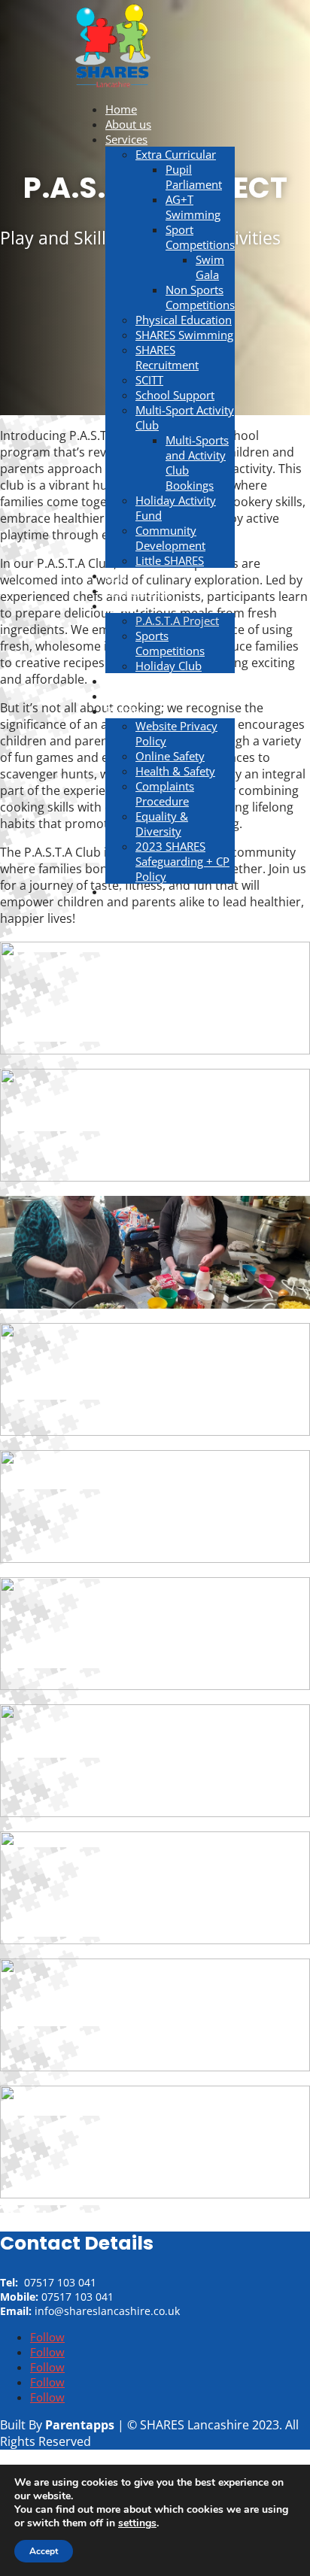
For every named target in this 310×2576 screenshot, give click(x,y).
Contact (125, 681)
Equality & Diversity (162, 824)
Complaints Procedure (165, 793)
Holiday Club (169, 666)
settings (137, 2523)
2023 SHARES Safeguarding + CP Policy (182, 861)
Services (126, 139)
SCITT (149, 380)
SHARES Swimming (184, 335)
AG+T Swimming (193, 207)
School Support (175, 395)
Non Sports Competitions (200, 297)
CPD (116, 575)
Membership (138, 590)
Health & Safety (175, 771)
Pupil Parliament (194, 177)
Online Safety (170, 756)
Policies (125, 711)
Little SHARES (170, 560)
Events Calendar (147, 891)
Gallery (124, 605)
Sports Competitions (170, 643)
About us (128, 124)
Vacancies (131, 696)
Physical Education (184, 320)
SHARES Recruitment (167, 357)
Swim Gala (210, 267)
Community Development (170, 538)
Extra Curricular (176, 154)
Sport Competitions (200, 237)
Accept (44, 2551)
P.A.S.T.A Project (177, 620)
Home (121, 109)
